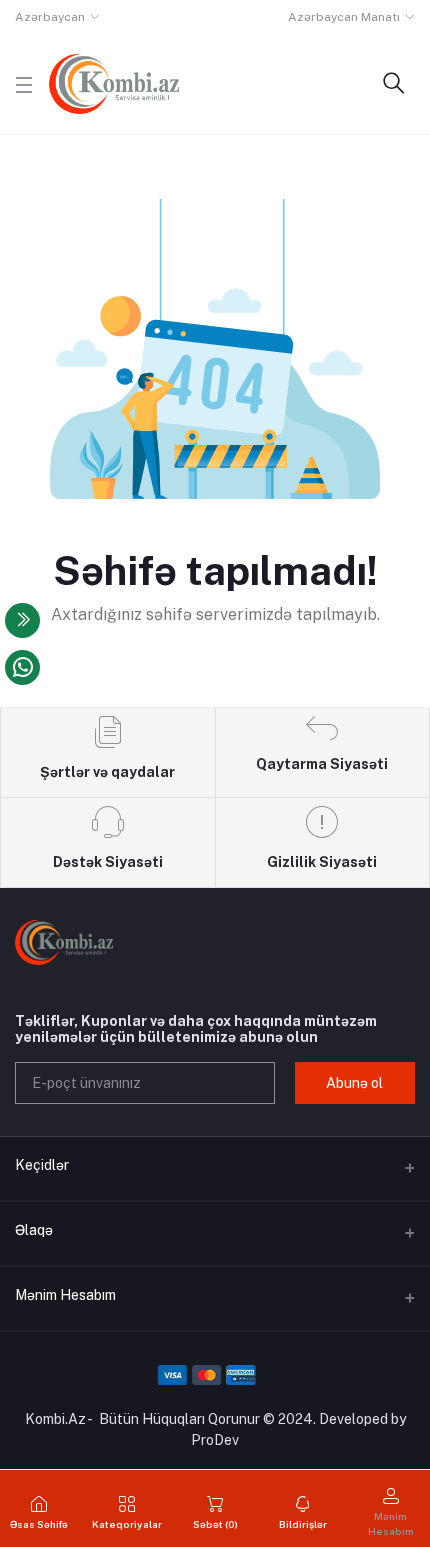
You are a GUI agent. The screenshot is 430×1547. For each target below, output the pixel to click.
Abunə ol (354, 1083)
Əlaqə (34, 1230)
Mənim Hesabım (65, 1295)
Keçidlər (42, 1165)
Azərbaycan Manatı (344, 17)
